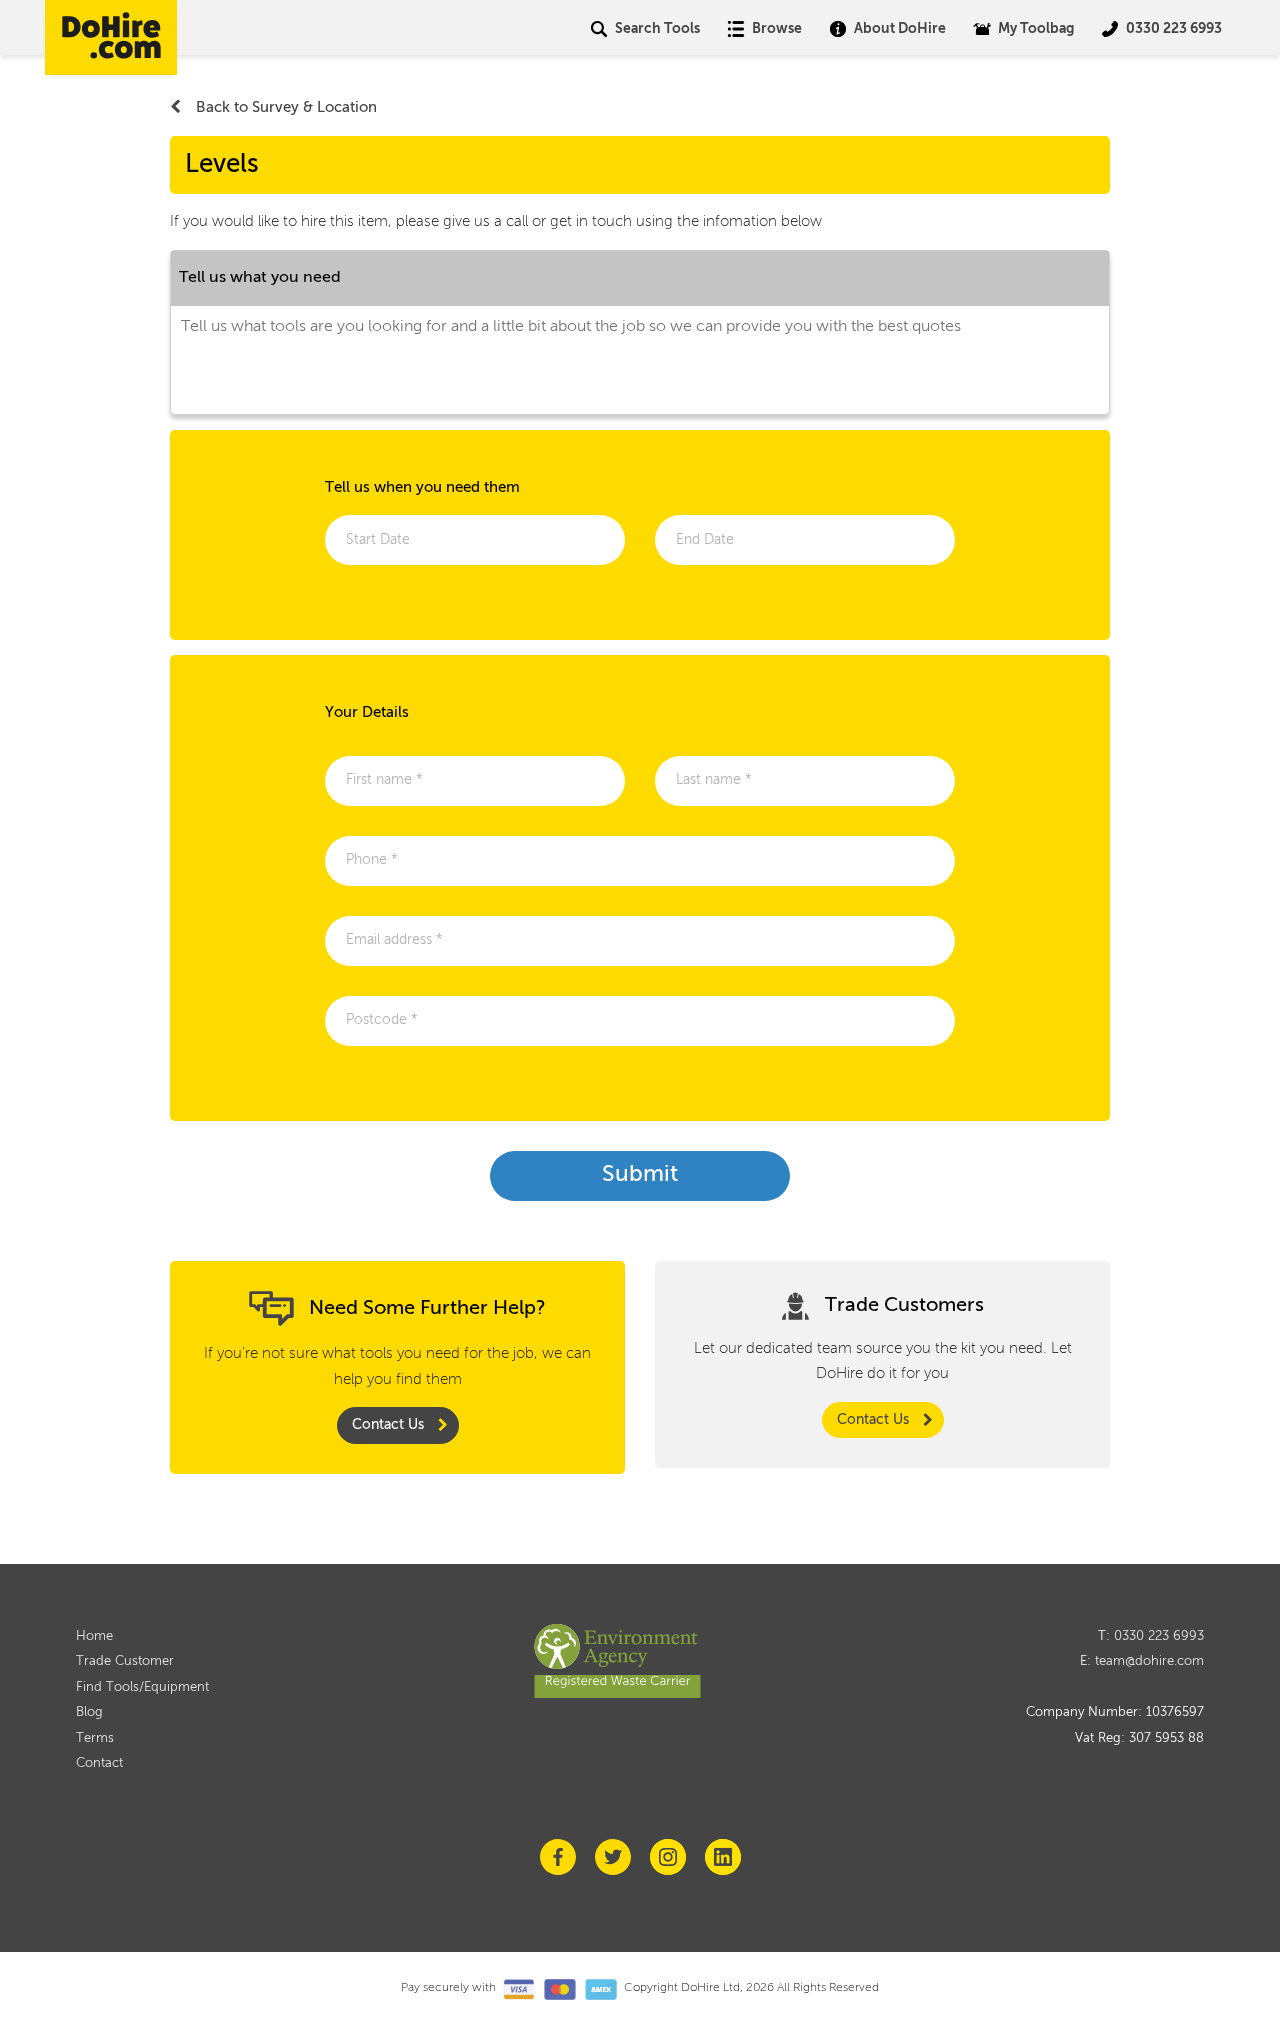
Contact (99, 1763)
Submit (640, 1175)
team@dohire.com (1149, 1661)
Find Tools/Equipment (142, 1687)
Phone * (376, 864)
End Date (710, 544)
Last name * (720, 784)
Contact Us (388, 1425)
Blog (89, 1712)
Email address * (403, 944)
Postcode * (386, 1024)
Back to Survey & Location (286, 107)
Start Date (383, 544)
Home (94, 1636)
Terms (95, 1738)
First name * (391, 784)
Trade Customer (125, 1661)
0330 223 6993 (1159, 1636)
